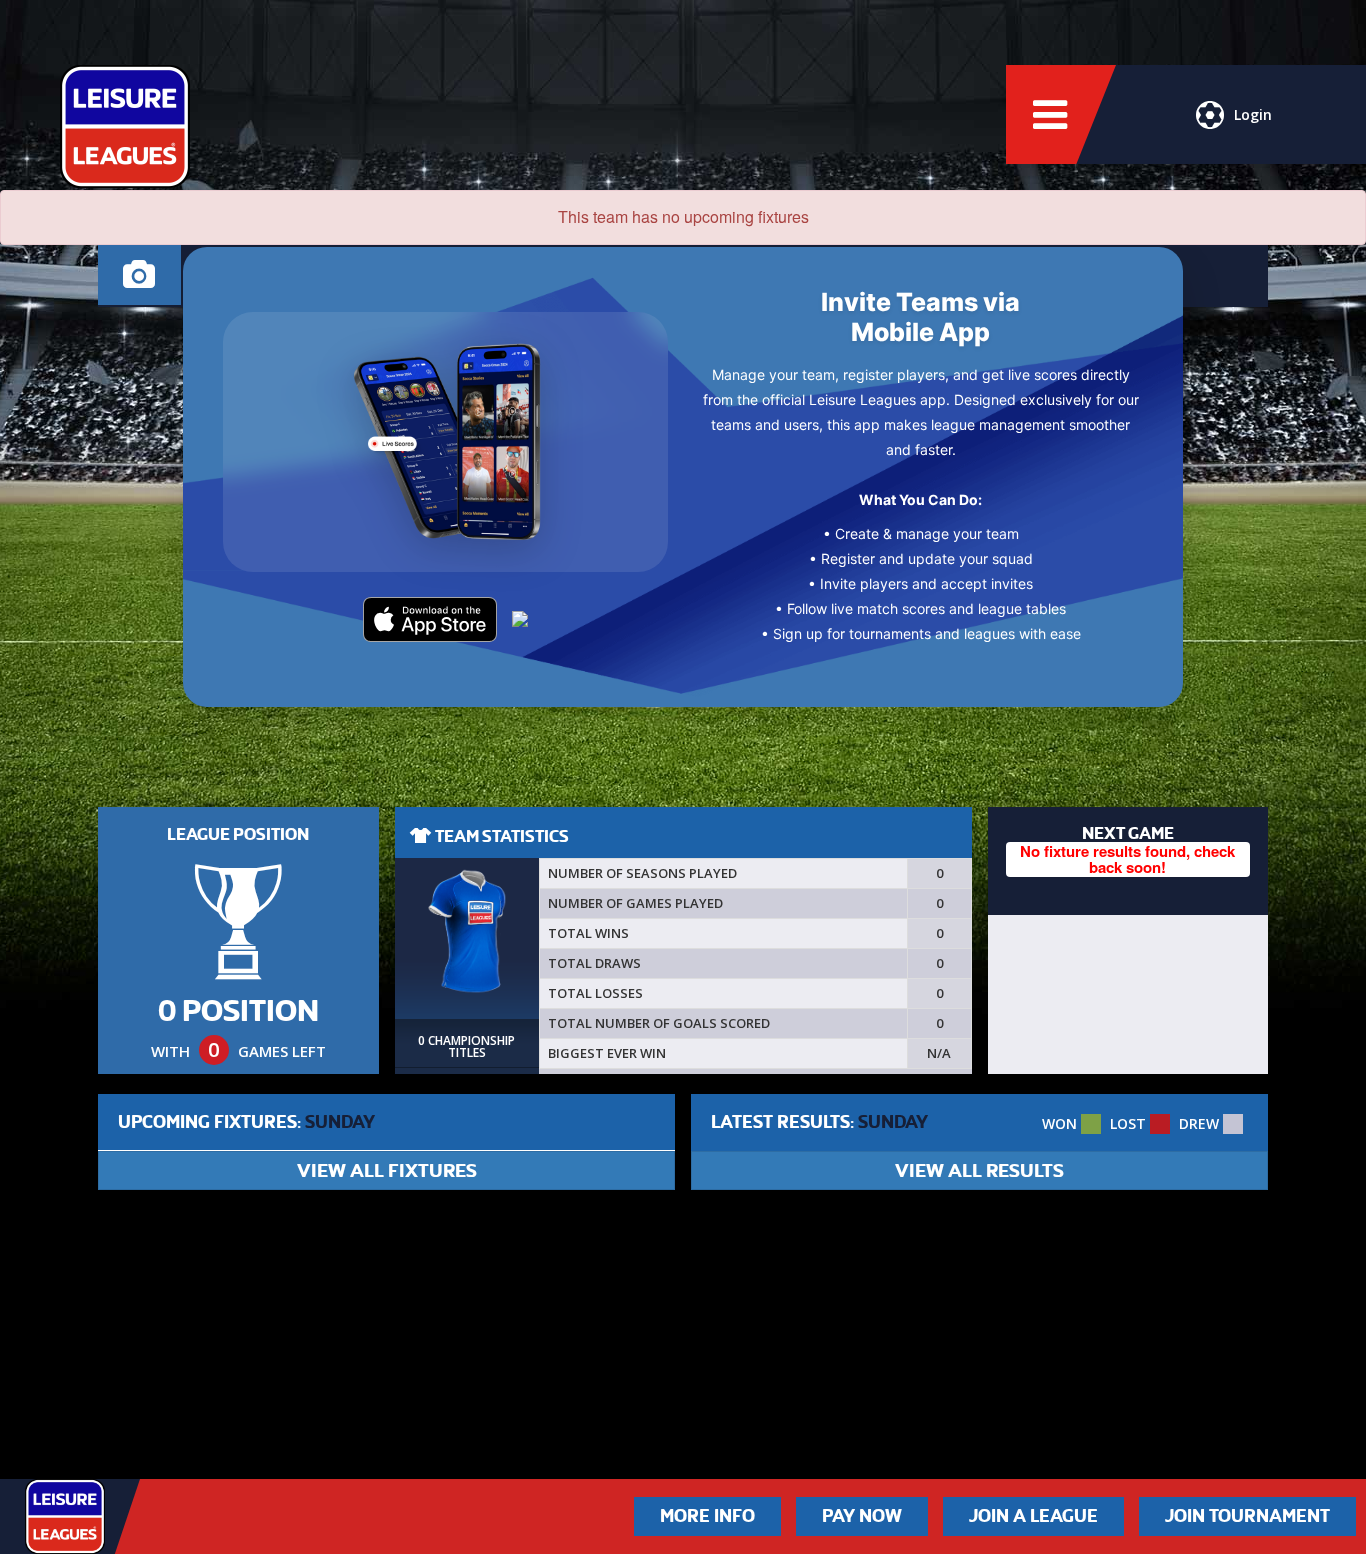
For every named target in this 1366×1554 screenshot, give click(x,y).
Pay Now (862, 1516)
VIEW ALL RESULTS (979, 1170)
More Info (707, 1516)
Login (1253, 114)
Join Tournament (1247, 1516)
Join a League (1033, 1516)
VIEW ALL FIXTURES (387, 1170)
